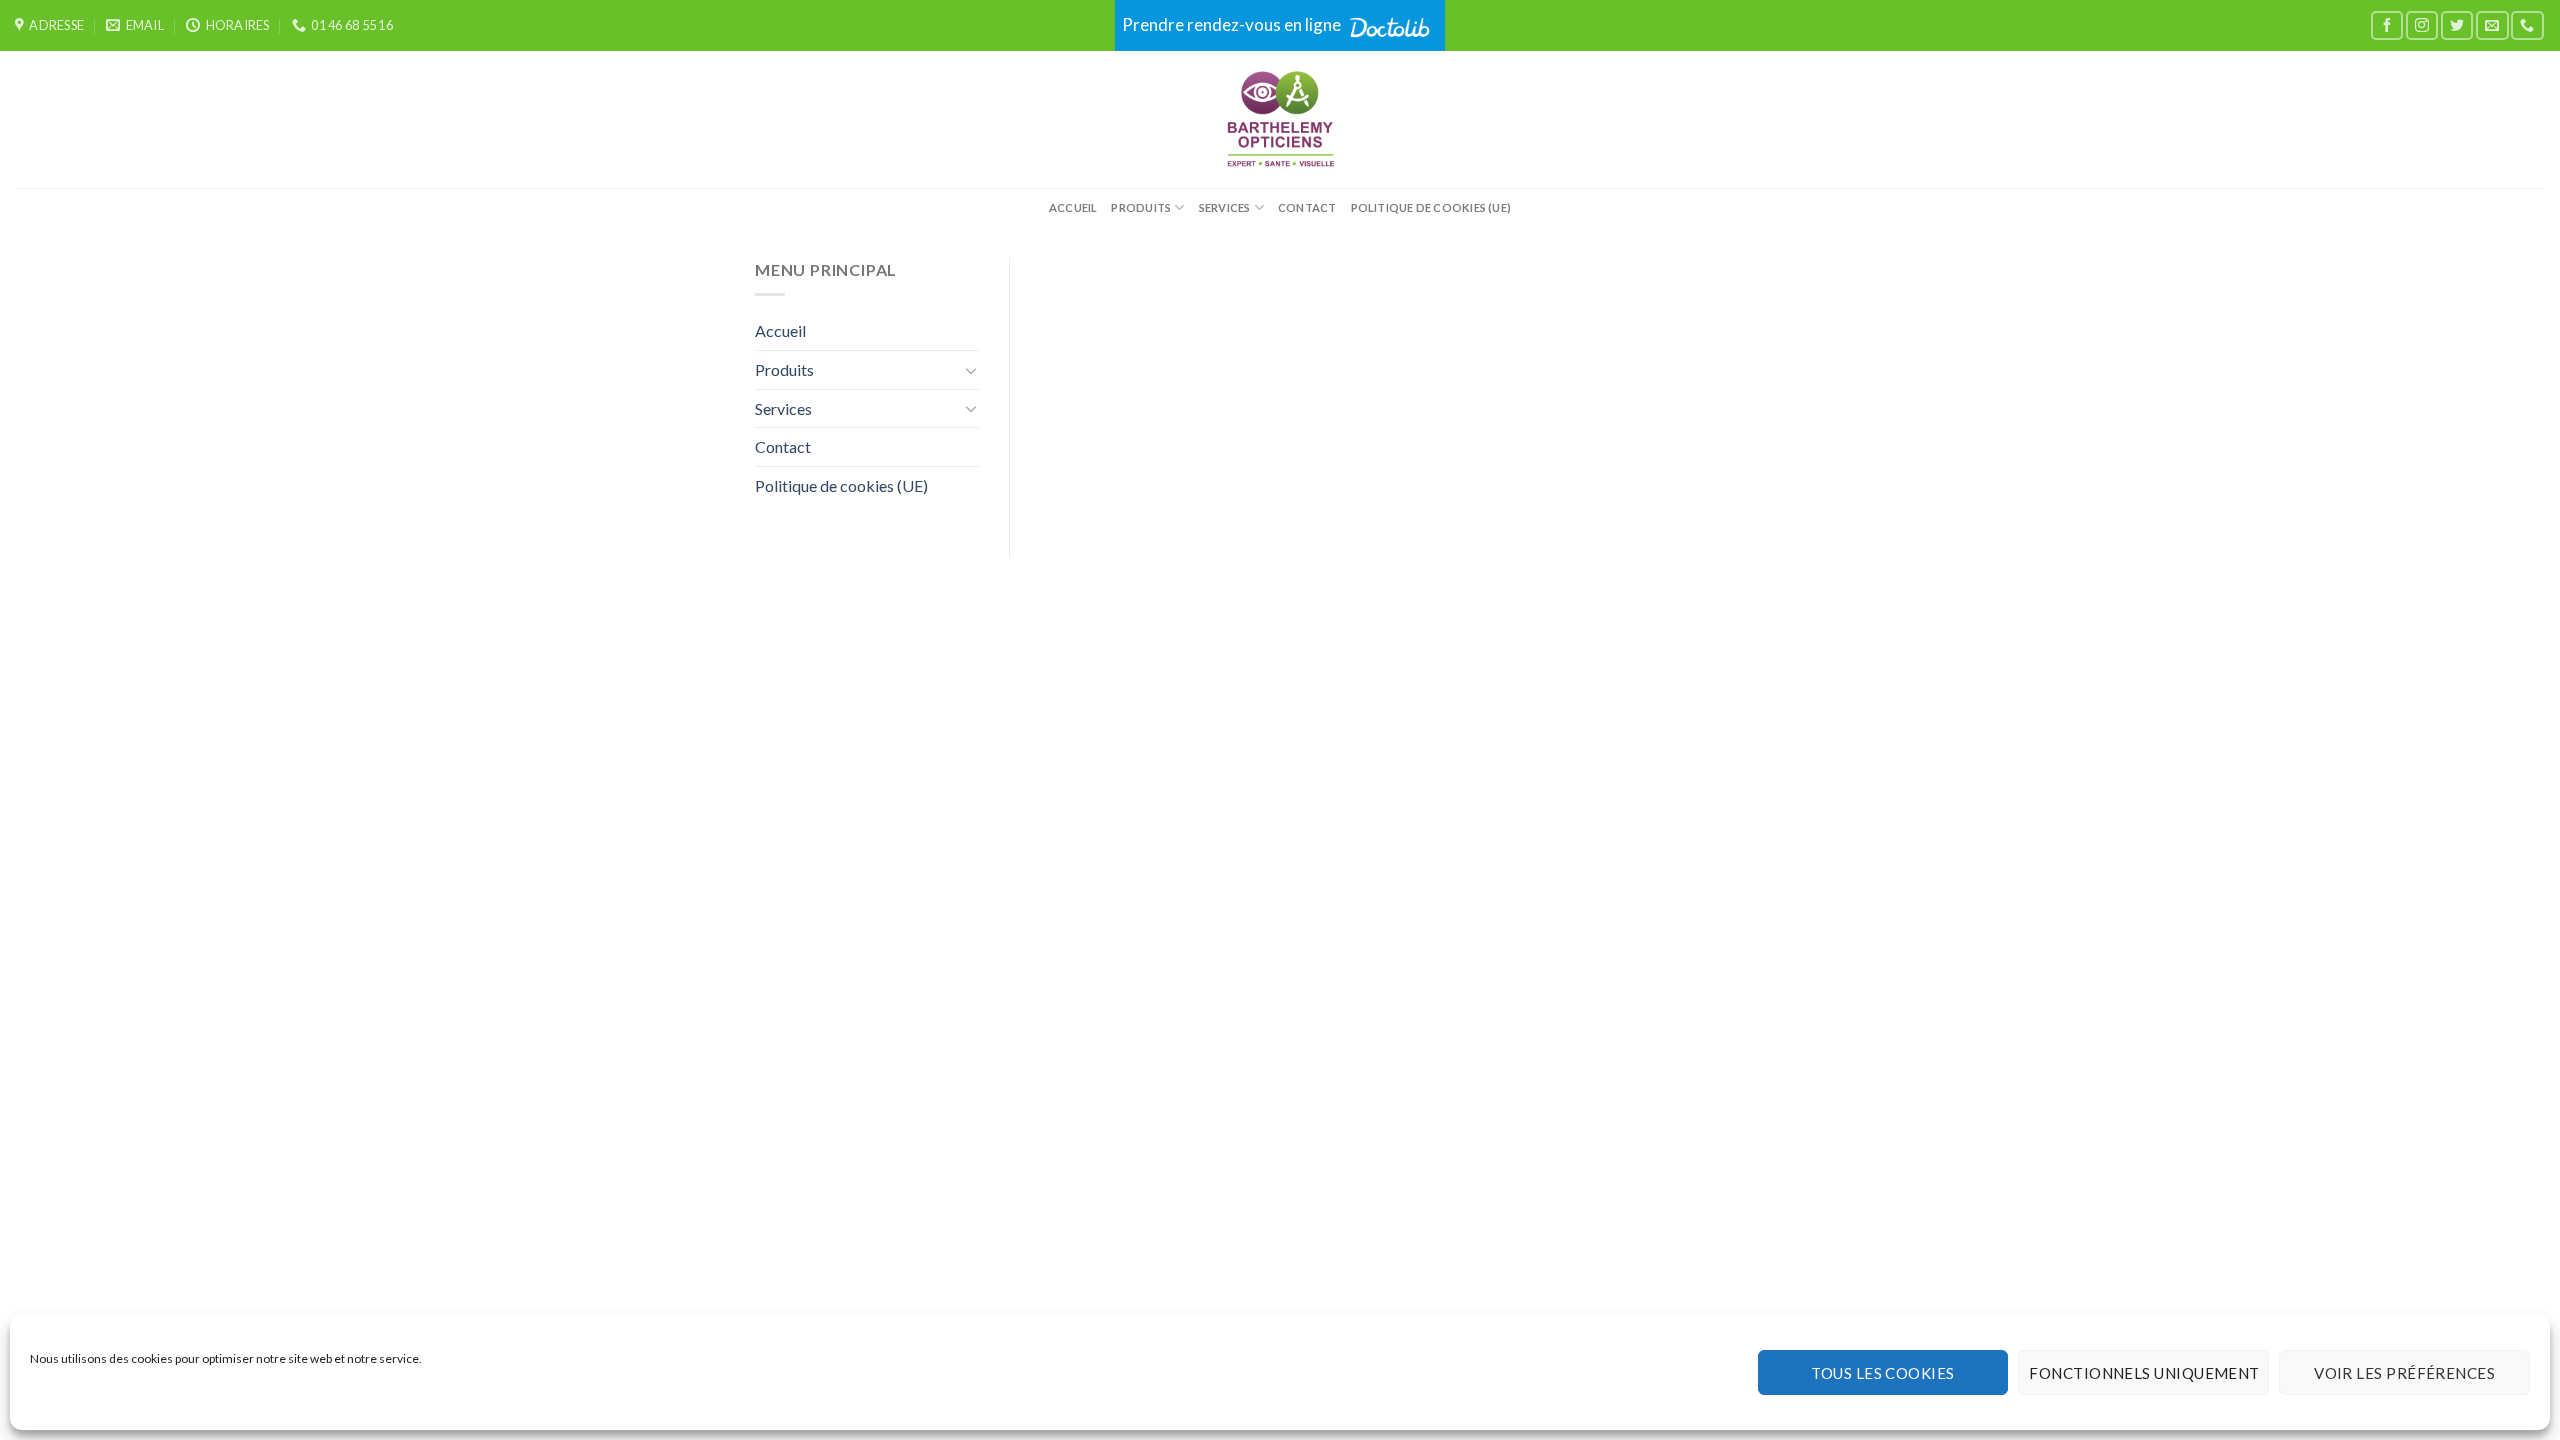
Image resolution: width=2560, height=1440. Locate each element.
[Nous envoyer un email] (2492, 25)
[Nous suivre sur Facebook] (2387, 25)
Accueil (1073, 207)
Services (1225, 207)
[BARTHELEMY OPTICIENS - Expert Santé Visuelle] (1280, 119)
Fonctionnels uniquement (2144, 1373)
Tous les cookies (1882, 1373)
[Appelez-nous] (2527, 25)
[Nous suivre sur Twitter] (2457, 25)
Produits (1141, 207)
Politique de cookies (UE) (1431, 207)
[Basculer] (971, 370)
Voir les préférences (2404, 1373)
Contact (1307, 207)
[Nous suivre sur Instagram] (2422, 25)
